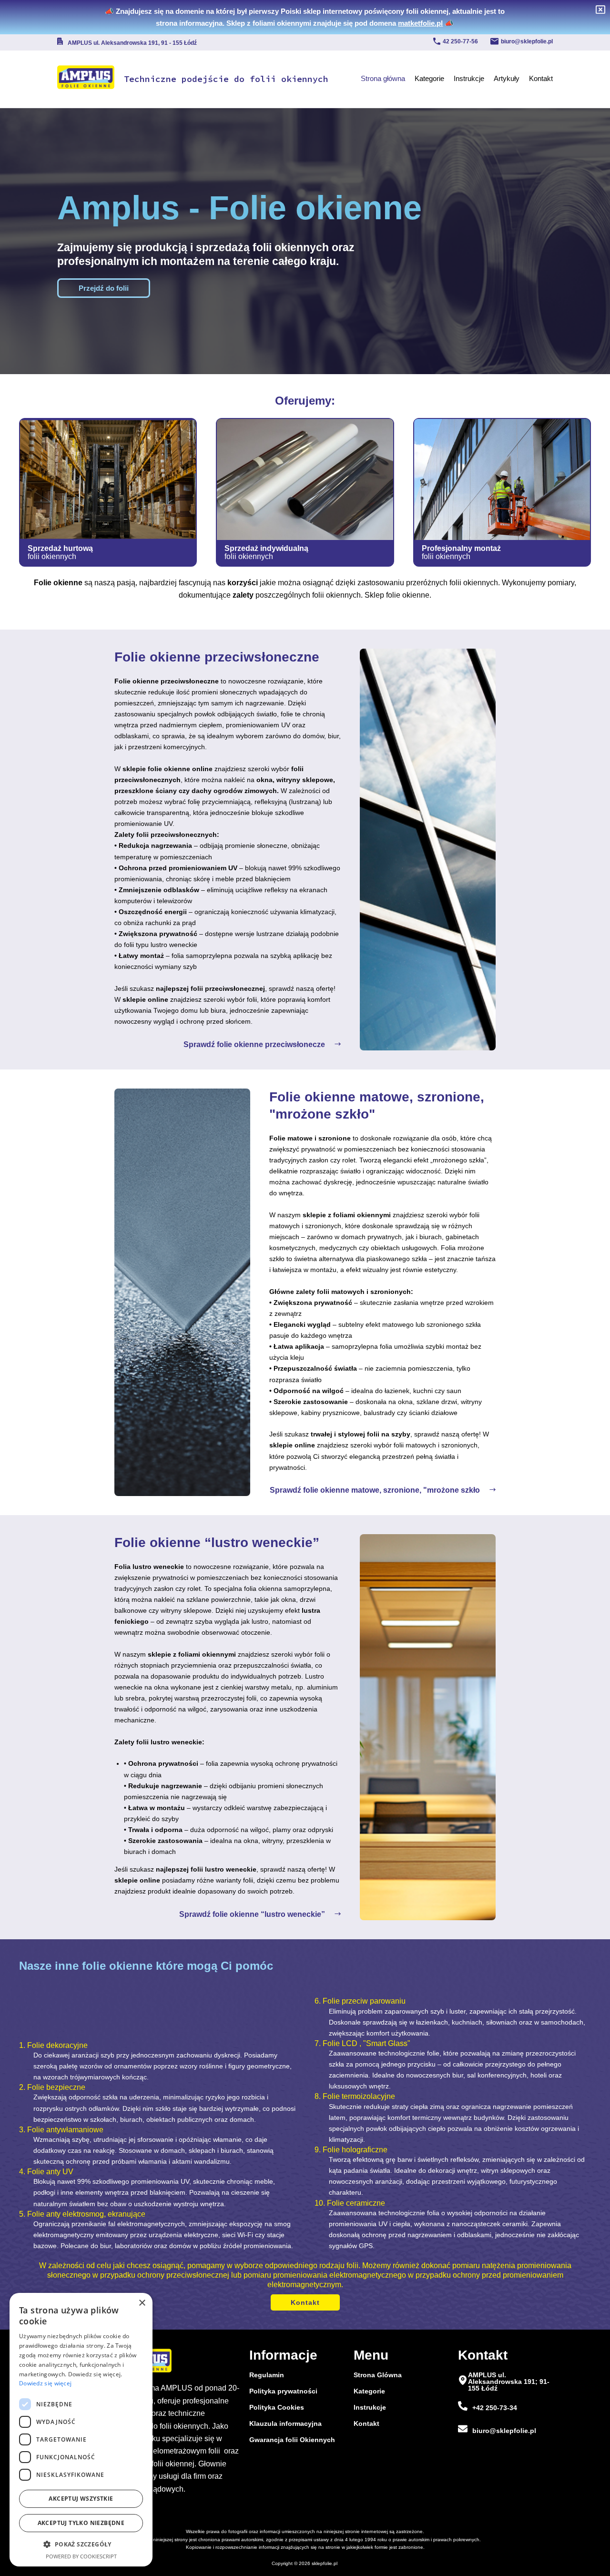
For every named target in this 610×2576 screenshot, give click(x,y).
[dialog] (81, 2430)
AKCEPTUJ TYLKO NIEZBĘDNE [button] (81, 2523)
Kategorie (429, 78)
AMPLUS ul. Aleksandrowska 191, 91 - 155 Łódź (132, 43)
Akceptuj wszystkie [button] (81, 2499)
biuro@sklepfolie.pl (527, 41)
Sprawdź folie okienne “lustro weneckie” (252, 1914)
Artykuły (507, 78)
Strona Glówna (378, 2375)
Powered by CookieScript (81, 2556)
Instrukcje (469, 78)
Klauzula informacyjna (285, 2423)
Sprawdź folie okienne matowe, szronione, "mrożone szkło (375, 1490)
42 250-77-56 (460, 41)
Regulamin (267, 2375)
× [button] (142, 2303)
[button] (81, 2544)
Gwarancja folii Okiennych (292, 2440)
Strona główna (383, 78)
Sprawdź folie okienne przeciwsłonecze (254, 1044)
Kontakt (541, 78)
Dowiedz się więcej (45, 2383)
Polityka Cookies (277, 2407)
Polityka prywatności (283, 2391)
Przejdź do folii (104, 288)
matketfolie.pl (420, 23)
